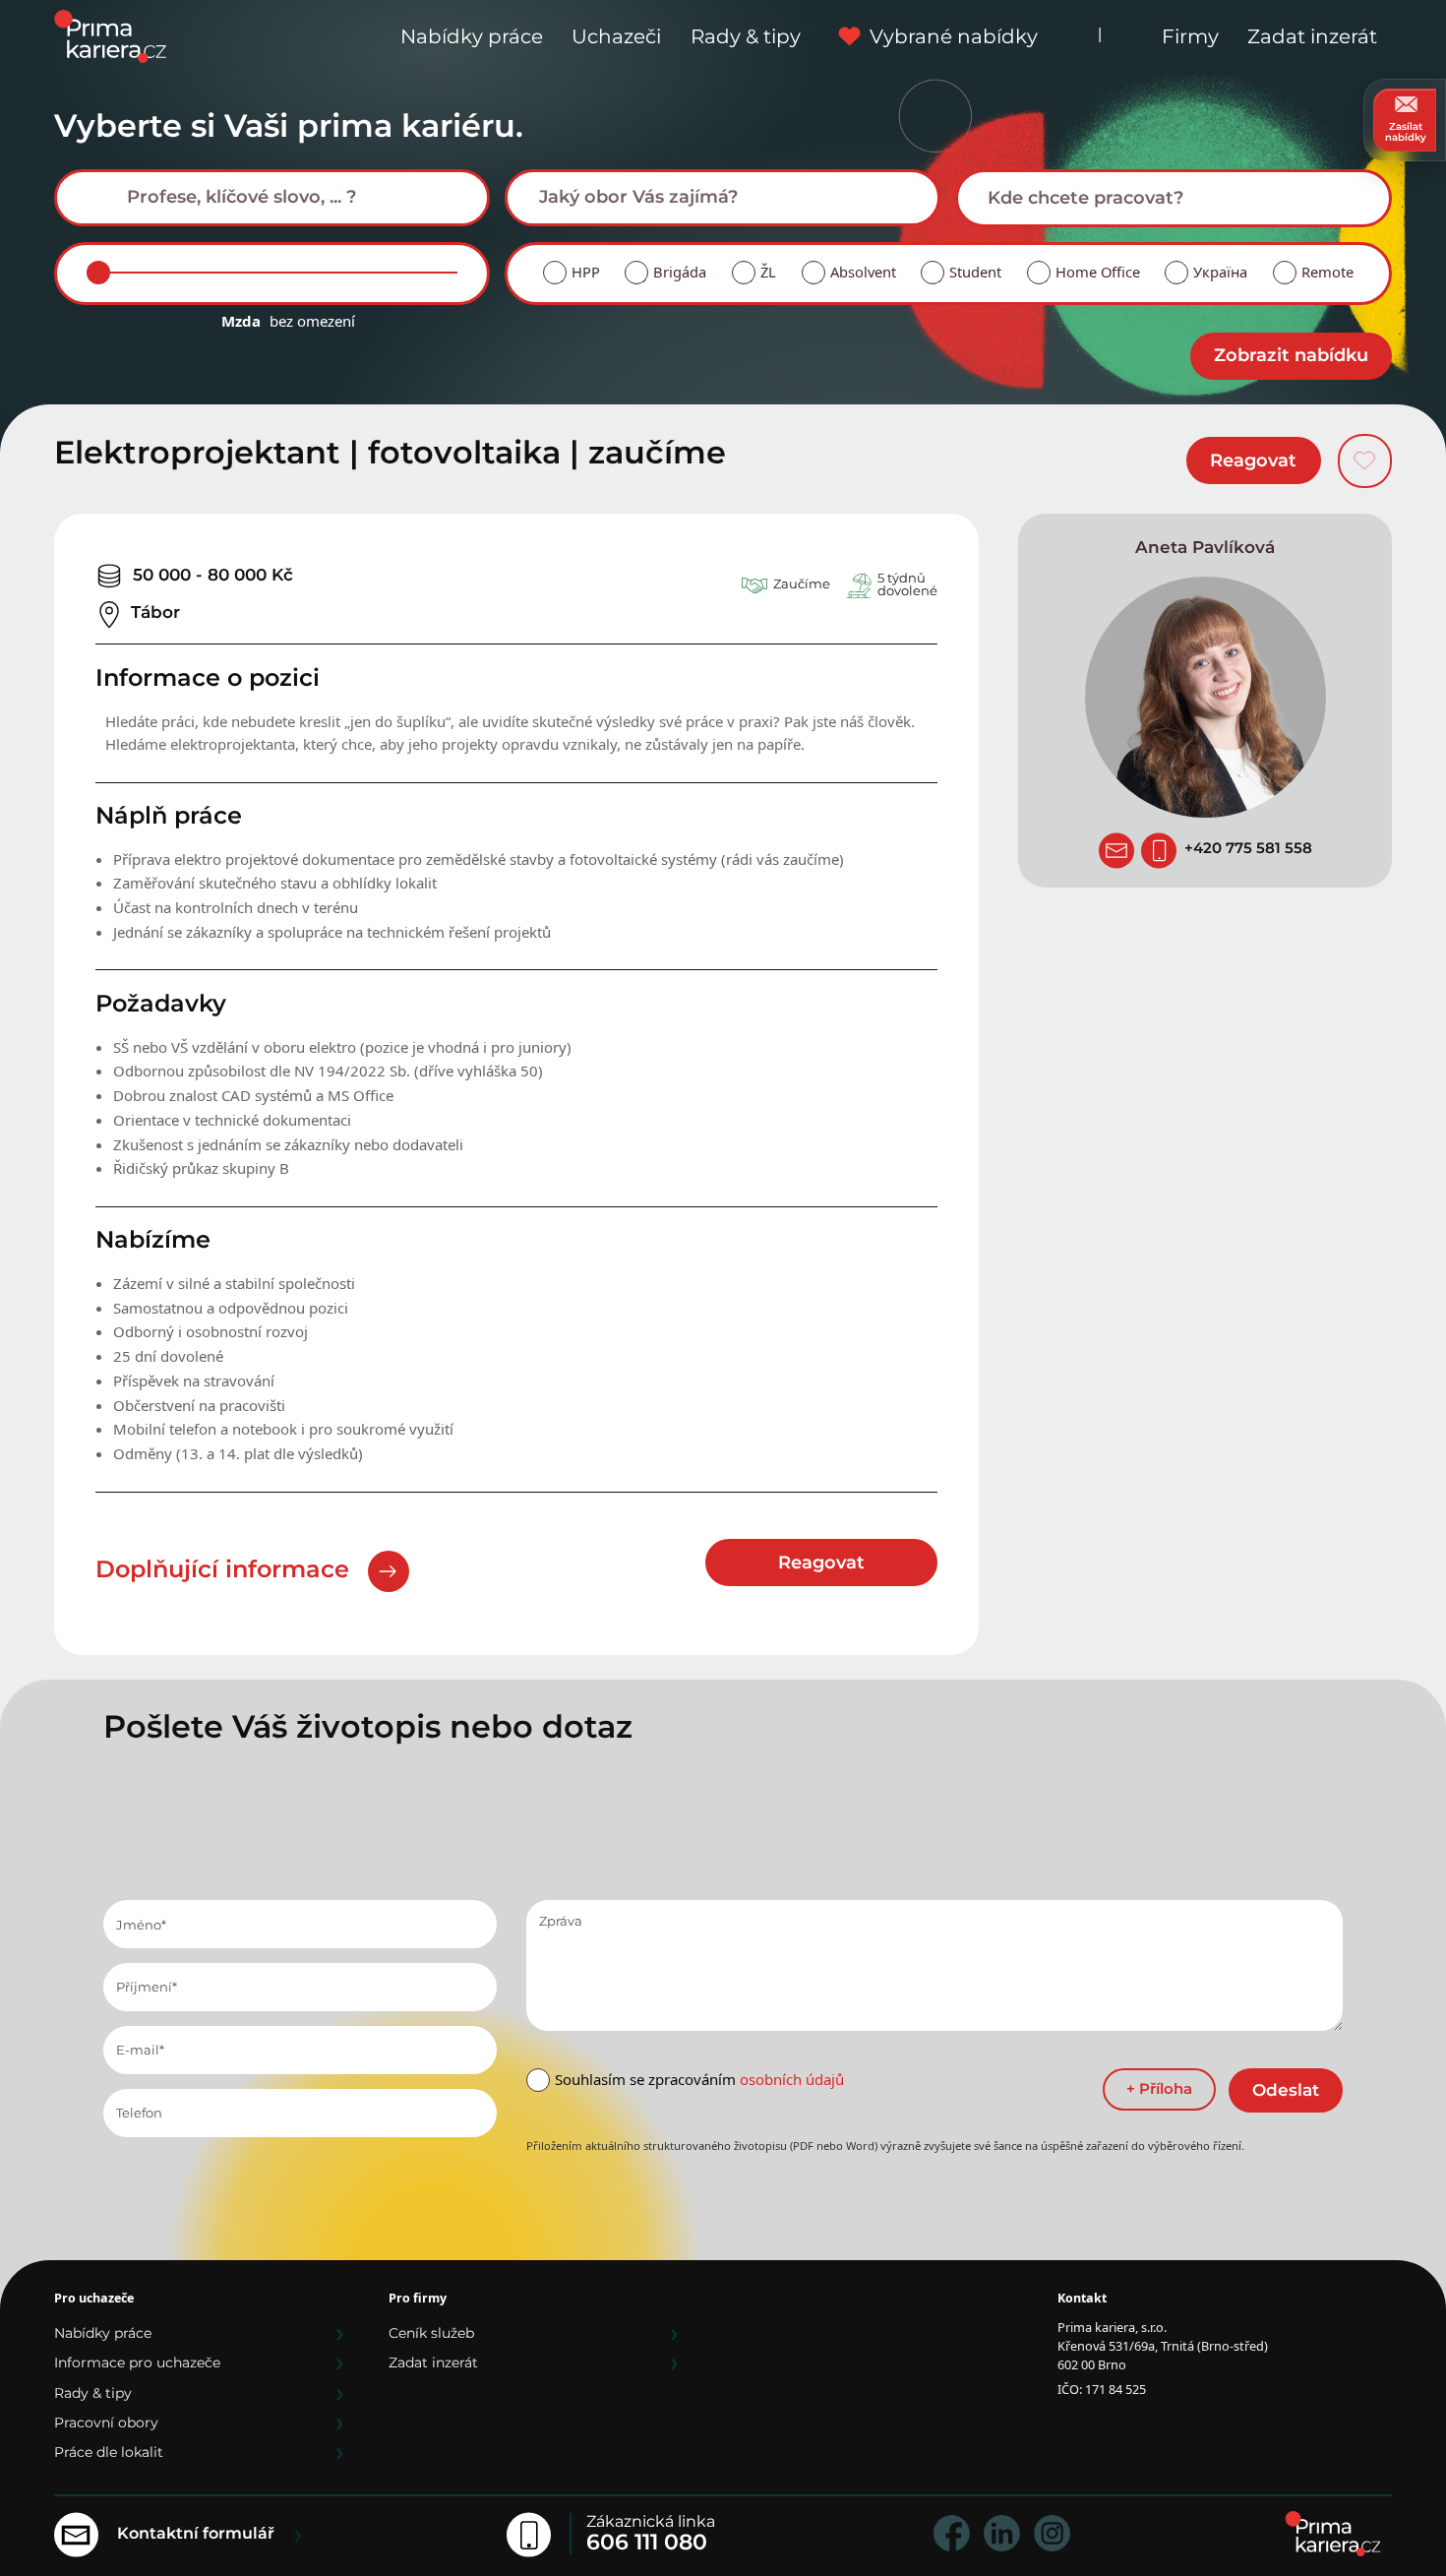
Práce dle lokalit (109, 2452)
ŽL (768, 272)
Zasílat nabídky (1406, 132)
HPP (586, 272)
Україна (1220, 272)
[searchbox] (287, 197)
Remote (1327, 272)
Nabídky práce (472, 36)
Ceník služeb (431, 2333)
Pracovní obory (106, 2423)
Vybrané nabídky (954, 36)
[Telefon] (1159, 850)
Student (975, 272)
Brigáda (680, 272)
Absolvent (863, 272)
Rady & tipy (746, 36)
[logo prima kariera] (110, 35)
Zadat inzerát (1312, 36)
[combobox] (272, 198)
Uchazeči (616, 36)
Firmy (1190, 36)
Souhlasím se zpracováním (699, 2079)
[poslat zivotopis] (1116, 850)
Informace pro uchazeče (137, 2362)
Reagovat (1253, 460)
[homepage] (1333, 2534)
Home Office (1098, 272)
